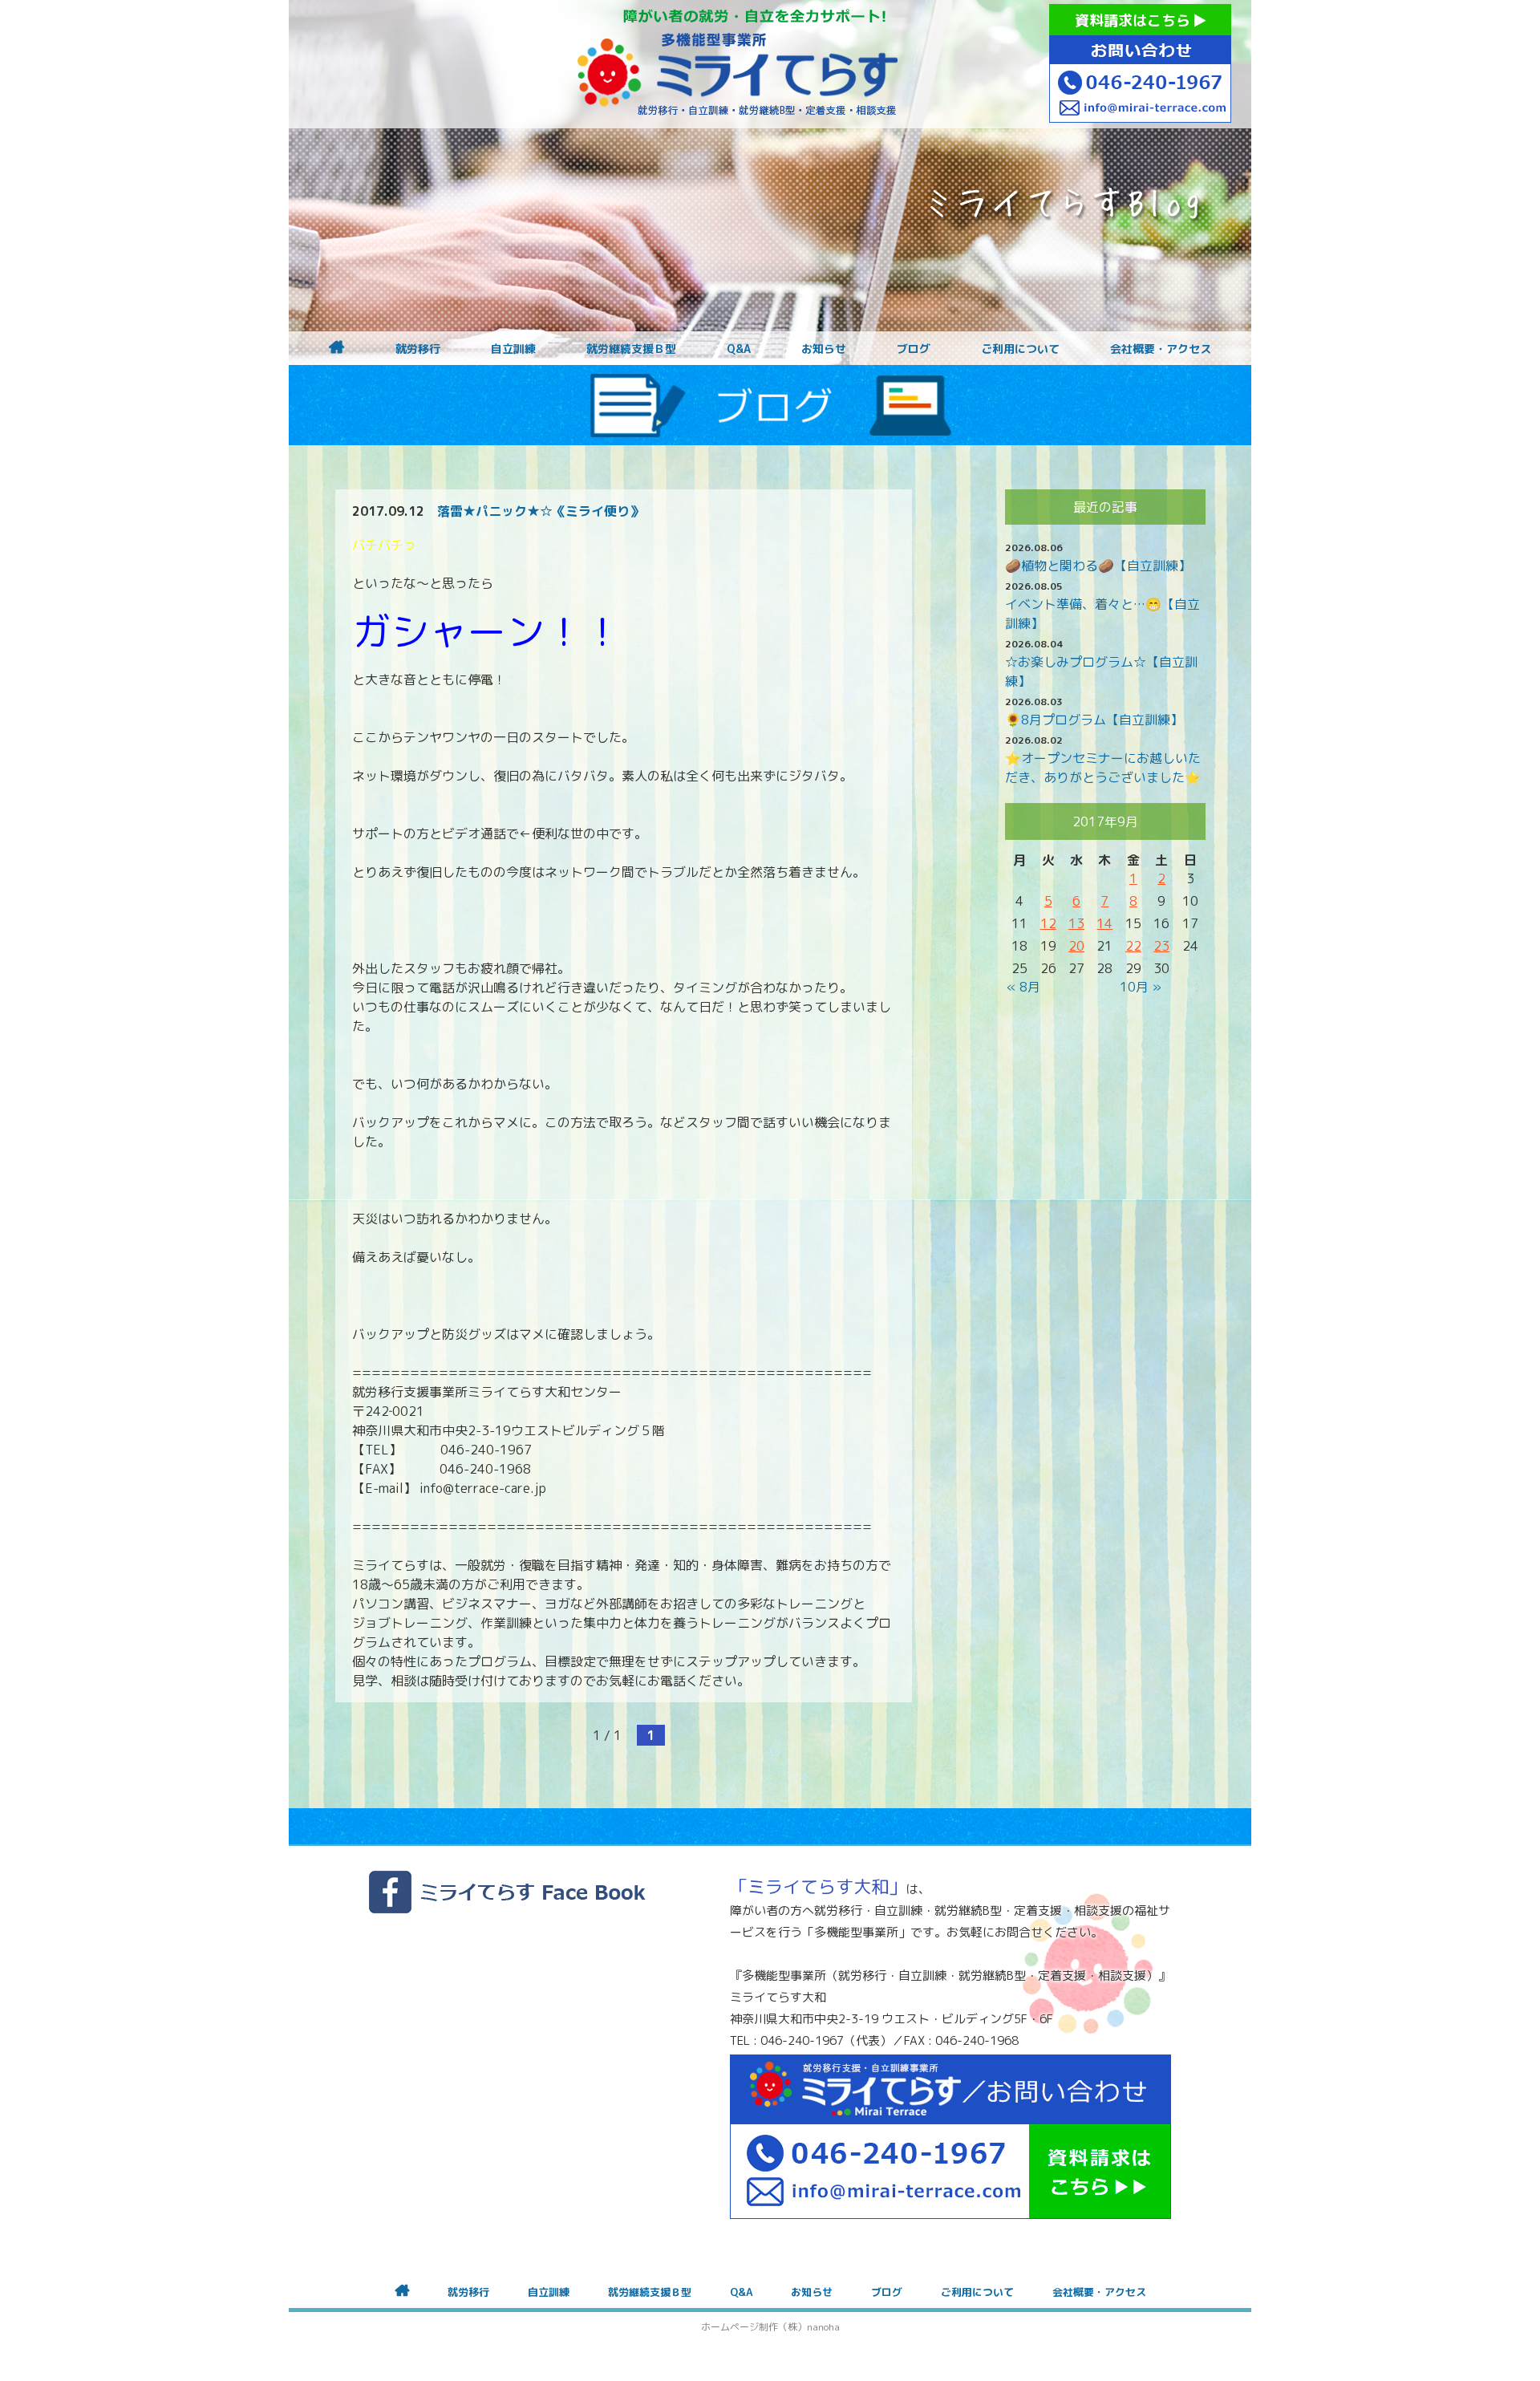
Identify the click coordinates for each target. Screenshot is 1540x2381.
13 (1076, 923)
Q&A (739, 349)
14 (1104, 923)
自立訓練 (513, 349)
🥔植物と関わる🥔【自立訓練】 (1098, 566)
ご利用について (1020, 349)
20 (1076, 946)
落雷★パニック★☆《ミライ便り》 (540, 511)
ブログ (914, 349)
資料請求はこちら (1135, 20)
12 (1048, 923)
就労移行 (418, 349)
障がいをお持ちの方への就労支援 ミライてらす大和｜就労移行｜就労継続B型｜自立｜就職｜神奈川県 (738, 64)
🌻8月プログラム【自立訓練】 (1094, 720)
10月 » (1141, 987)
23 (1161, 946)
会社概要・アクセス (1161, 349)
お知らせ (824, 349)
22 (1133, 946)
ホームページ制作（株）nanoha (770, 2327)
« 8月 (1023, 987)
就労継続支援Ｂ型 (631, 349)
